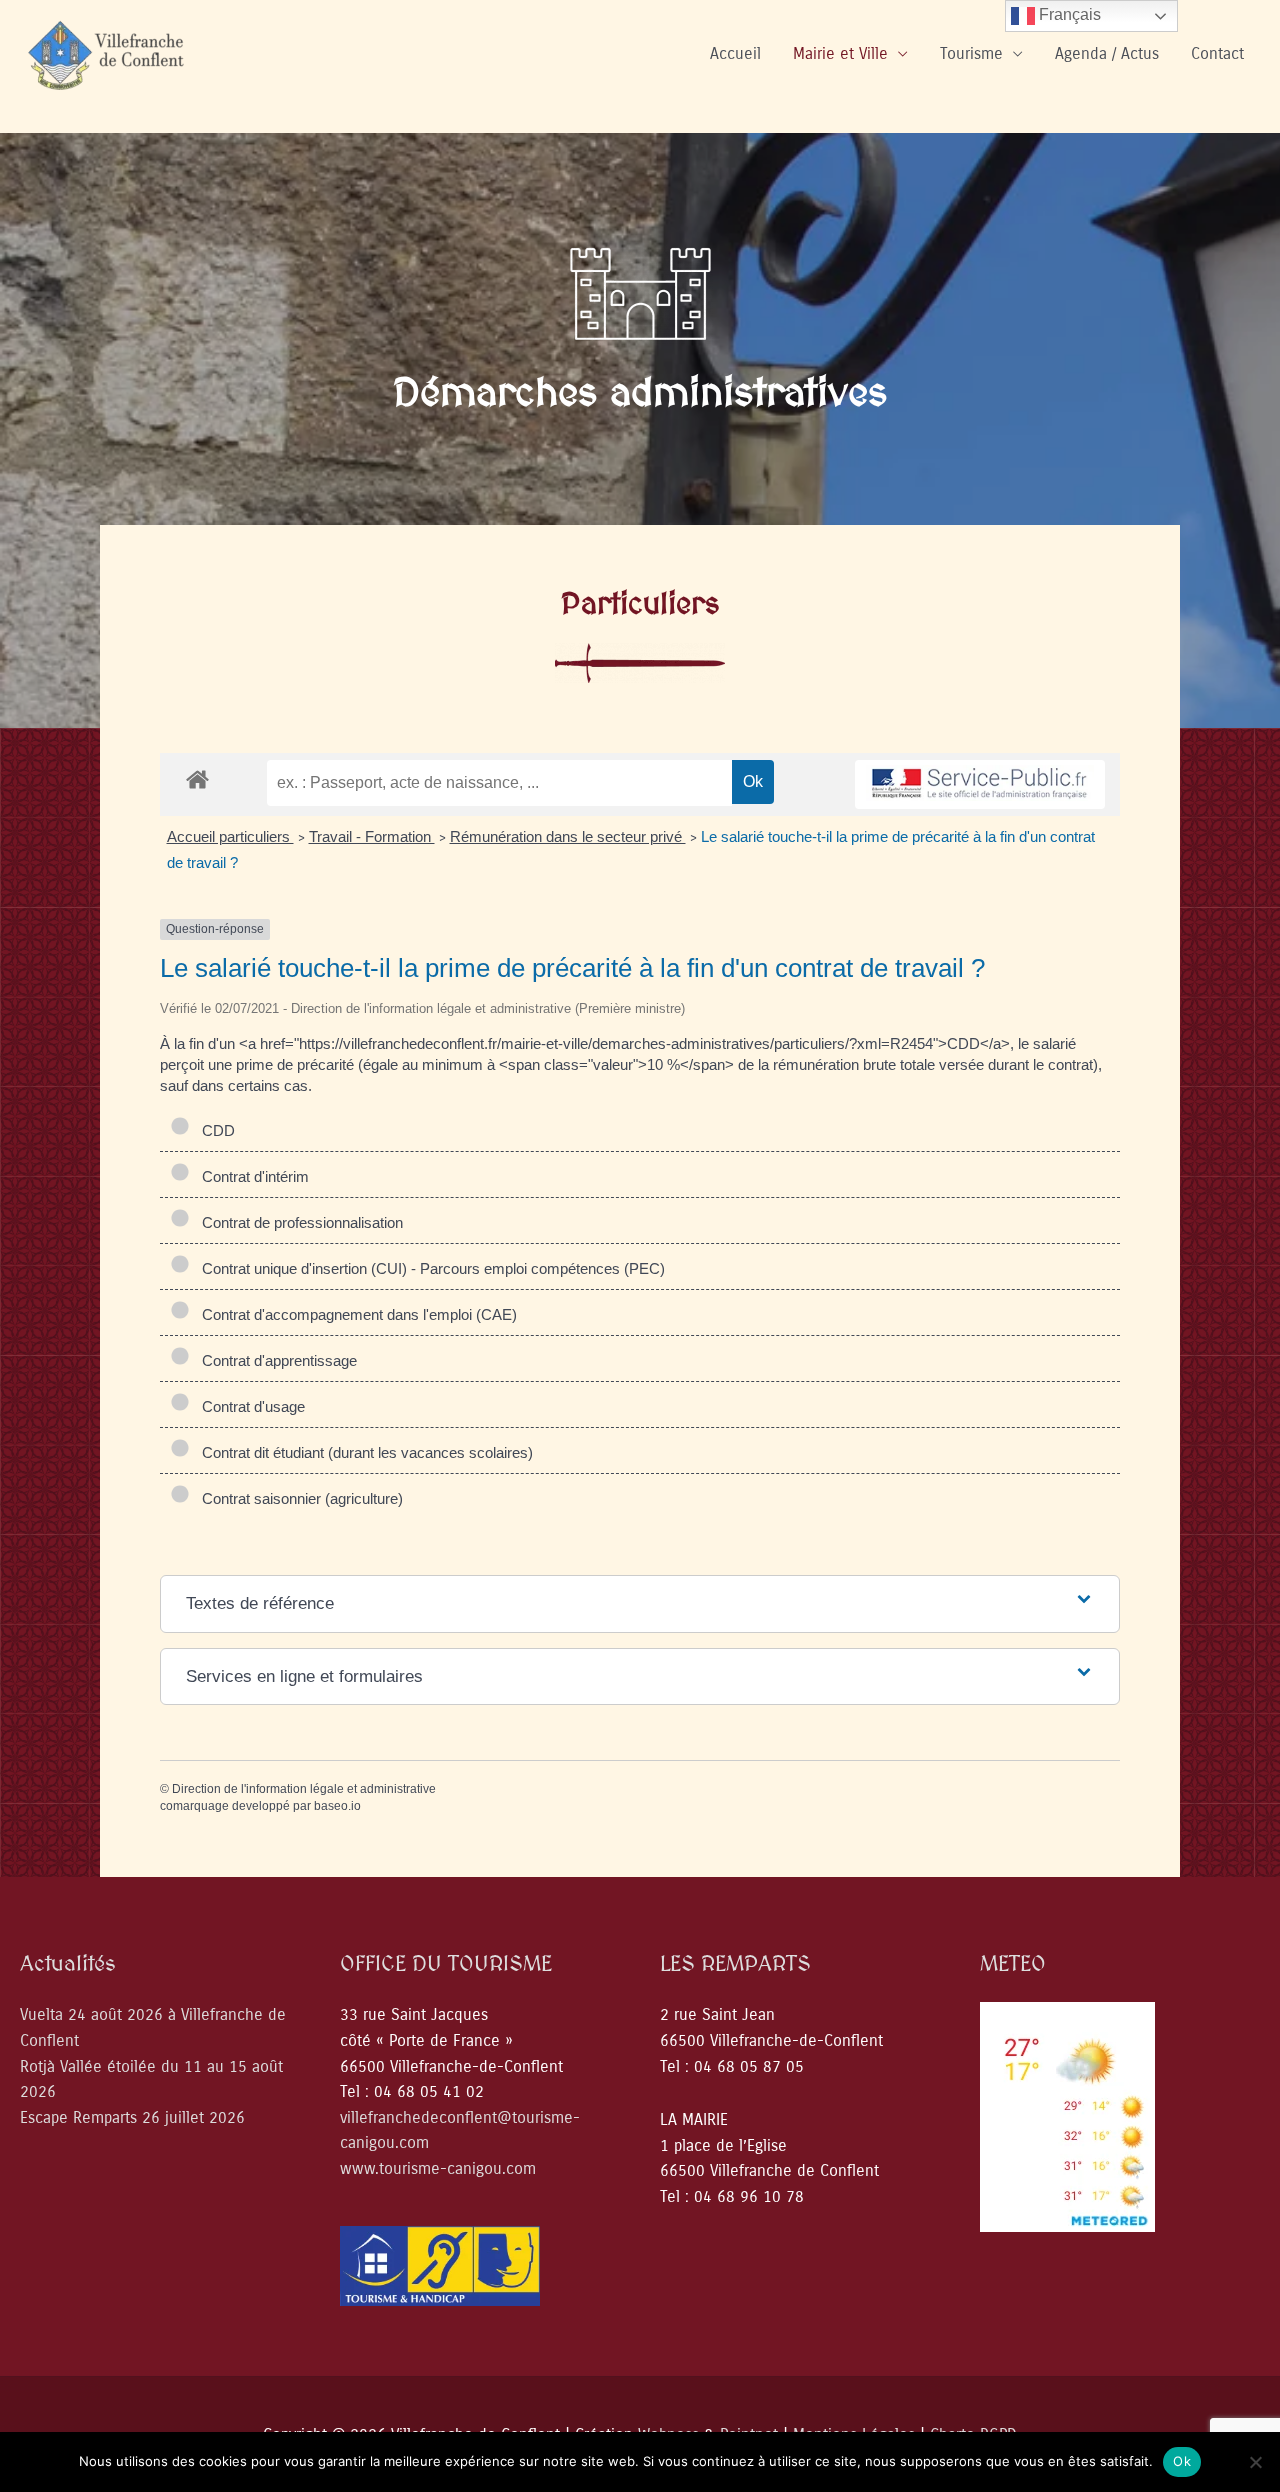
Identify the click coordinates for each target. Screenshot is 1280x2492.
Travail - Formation (372, 836)
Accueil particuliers (230, 836)
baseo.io (337, 1806)
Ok (1182, 2461)
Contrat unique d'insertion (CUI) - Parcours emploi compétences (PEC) (429, 1268)
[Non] (1255, 2462)
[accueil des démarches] (197, 778)
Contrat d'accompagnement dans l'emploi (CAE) (355, 1314)
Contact (1217, 53)
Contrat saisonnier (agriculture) (298, 1498)
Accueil (735, 53)
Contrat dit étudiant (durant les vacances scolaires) (363, 1452)
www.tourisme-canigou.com (438, 2168)
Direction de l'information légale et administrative (304, 1789)
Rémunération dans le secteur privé (568, 836)
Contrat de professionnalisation (298, 1222)
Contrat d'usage (249, 1406)
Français (1068, 14)
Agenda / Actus (1107, 53)
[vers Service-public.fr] (980, 784)
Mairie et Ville (840, 53)
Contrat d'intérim (251, 1176)
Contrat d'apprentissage (275, 1360)
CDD (214, 1130)
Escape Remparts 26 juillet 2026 (132, 2117)
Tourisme (971, 53)
